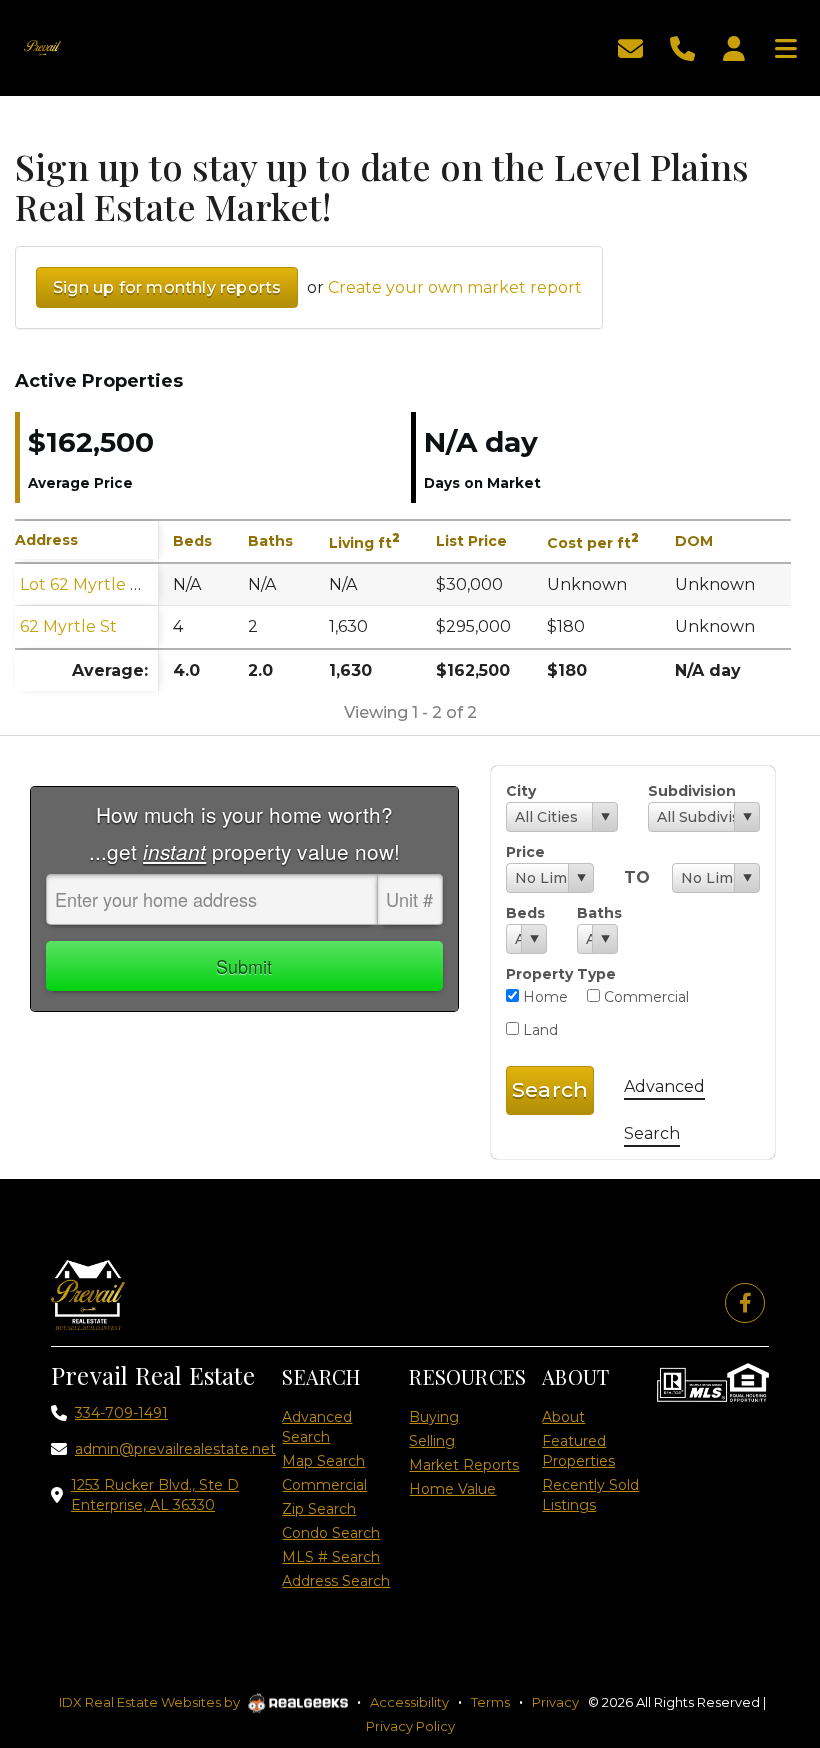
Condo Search (331, 1533)
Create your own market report (455, 287)
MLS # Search (331, 1557)
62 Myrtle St (68, 626)
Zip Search (319, 1509)
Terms (490, 1702)
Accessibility (409, 1702)
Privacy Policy (410, 1726)
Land (538, 1030)
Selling (432, 1441)
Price (525, 852)
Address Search (336, 1581)
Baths (597, 913)
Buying (434, 1417)
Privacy (555, 1702)
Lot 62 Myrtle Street (100, 584)
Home (543, 997)
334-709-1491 (121, 1413)
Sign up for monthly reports (167, 287)
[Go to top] (767, 1619)
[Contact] (764, 1529)
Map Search (323, 1461)
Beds (525, 913)
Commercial (644, 997)
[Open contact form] (630, 46)
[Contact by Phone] (682, 46)
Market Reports (464, 1465)
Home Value (452, 1489)
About (563, 1417)
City (521, 791)
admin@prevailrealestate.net (175, 1449)
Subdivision (692, 791)
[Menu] (786, 46)
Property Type (561, 974)
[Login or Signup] (734, 46)
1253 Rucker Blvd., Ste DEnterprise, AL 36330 (155, 1495)
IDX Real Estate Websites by (151, 1702)
